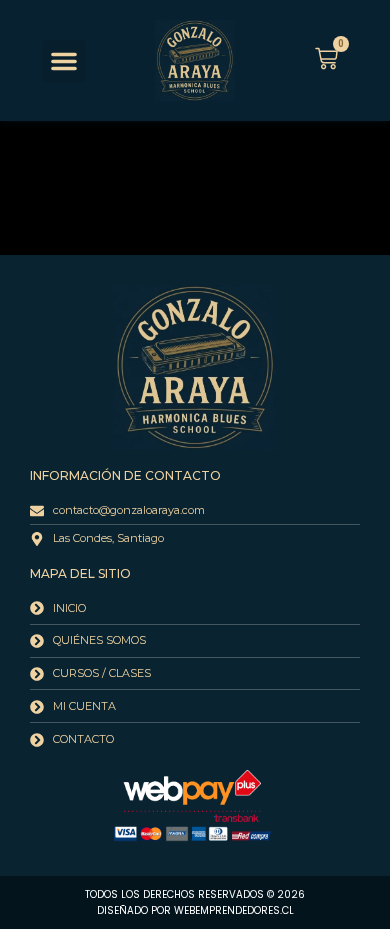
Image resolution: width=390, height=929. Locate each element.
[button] (64, 61)
